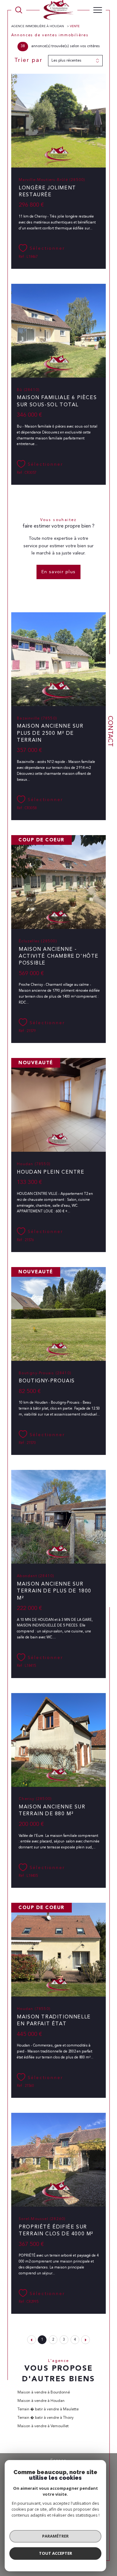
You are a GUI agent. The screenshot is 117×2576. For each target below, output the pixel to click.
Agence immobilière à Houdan (38, 26)
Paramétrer (55, 2536)
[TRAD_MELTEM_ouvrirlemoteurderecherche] (19, 10)
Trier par (29, 60)
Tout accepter (56, 2553)
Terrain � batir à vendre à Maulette (48, 2409)
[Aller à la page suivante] (85, 2340)
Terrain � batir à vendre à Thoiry (46, 2418)
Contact (110, 731)
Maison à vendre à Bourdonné (44, 2393)
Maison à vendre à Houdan (41, 2401)
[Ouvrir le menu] (98, 10)
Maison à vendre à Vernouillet (43, 2426)
